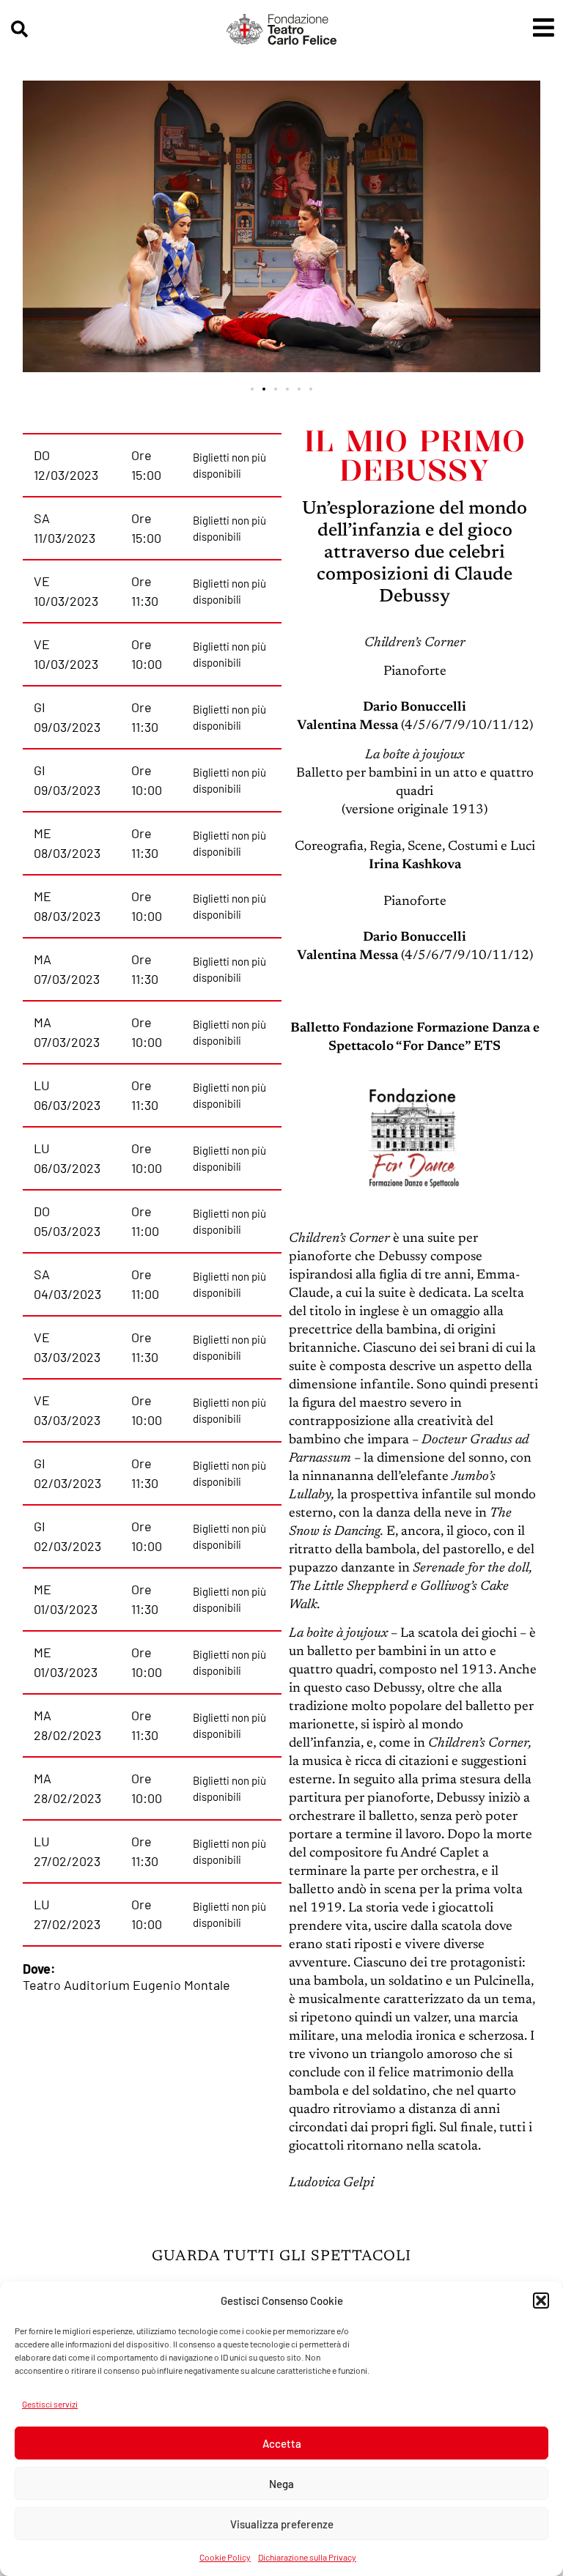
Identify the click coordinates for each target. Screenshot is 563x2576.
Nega (281, 2484)
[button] (541, 2301)
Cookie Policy (225, 2557)
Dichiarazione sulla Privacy (307, 2557)
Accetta (282, 2443)
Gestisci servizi (50, 2404)
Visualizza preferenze (282, 2524)
